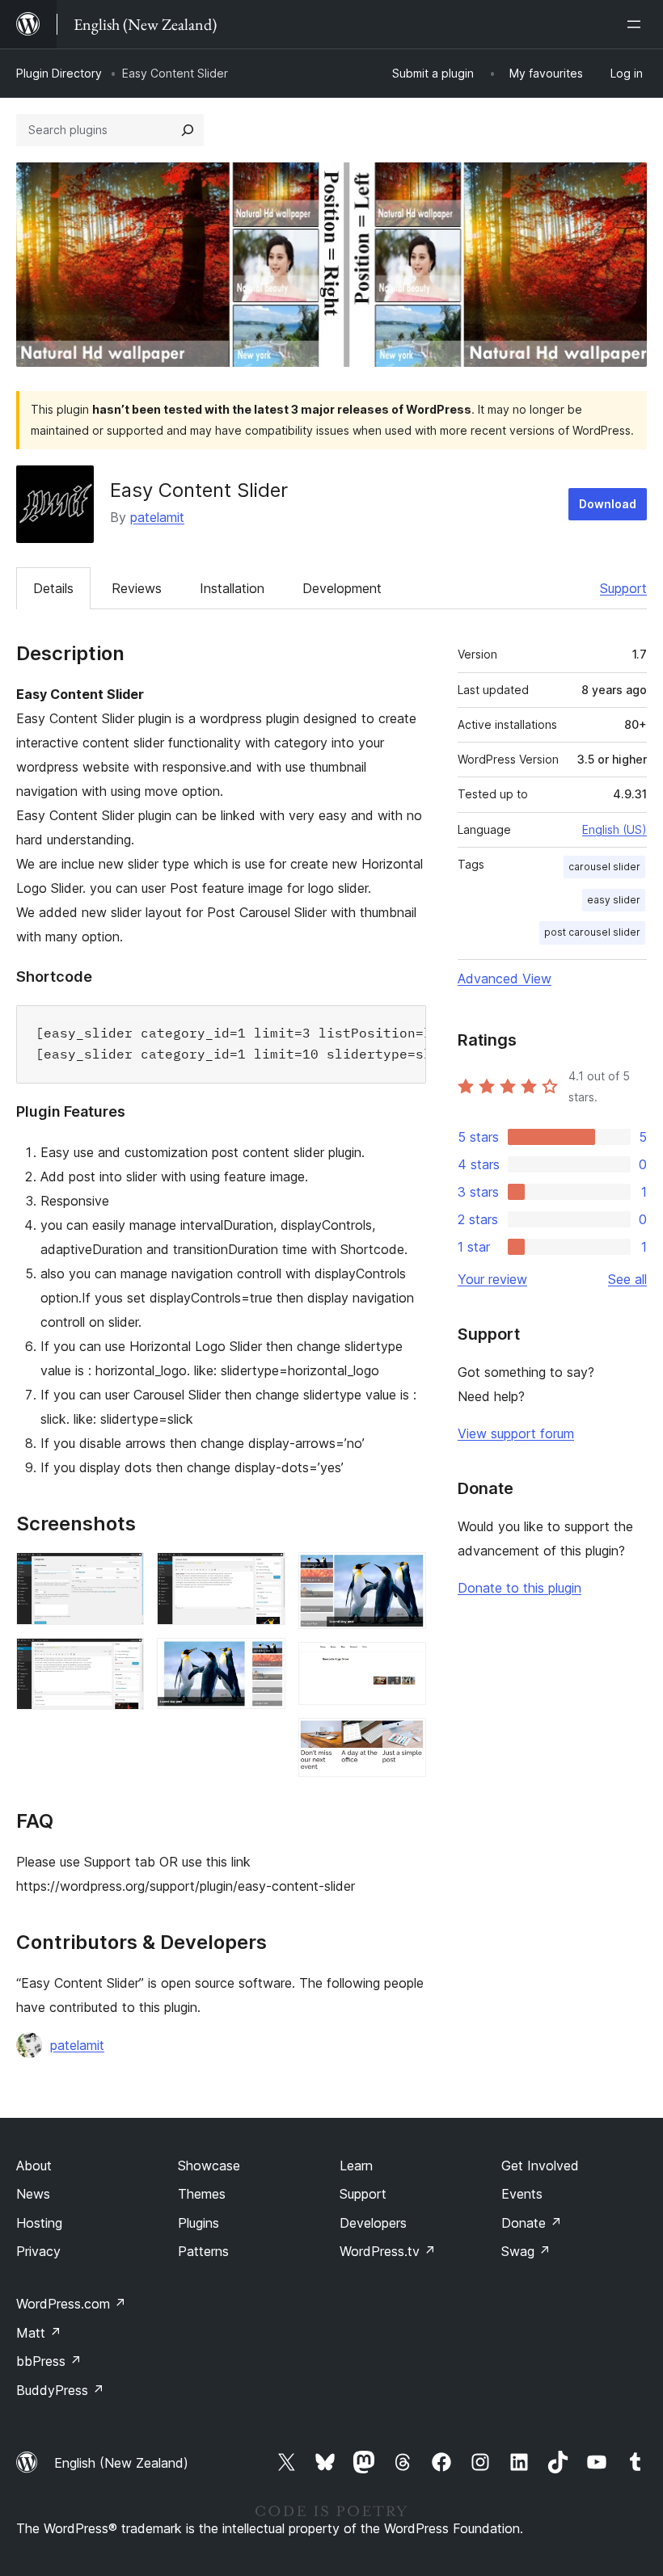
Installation (232, 588)
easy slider (614, 900)
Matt (39, 2333)
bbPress (49, 2361)
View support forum (516, 1433)
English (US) (614, 829)
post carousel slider (592, 932)
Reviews (137, 588)
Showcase (209, 2166)
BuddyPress (60, 2390)
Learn (356, 2166)
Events (522, 2194)
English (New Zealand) (121, 2463)
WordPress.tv (388, 2251)
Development (342, 588)
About (34, 2166)
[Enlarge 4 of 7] (264, 1660)
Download (608, 504)
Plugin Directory (59, 73)
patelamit (157, 517)
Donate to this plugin (519, 1588)
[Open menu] (637, 24)
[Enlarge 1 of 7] (122, 1574)
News (33, 2194)
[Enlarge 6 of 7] (404, 1664)
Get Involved (540, 2166)
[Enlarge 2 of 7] (122, 1660)
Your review (492, 1279)
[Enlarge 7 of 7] (404, 1740)
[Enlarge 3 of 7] (264, 1574)
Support (623, 588)
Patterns (203, 2251)
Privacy (38, 2251)
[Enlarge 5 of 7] (404, 1574)
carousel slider (604, 867)
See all (627, 1279)
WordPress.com (71, 2304)
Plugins (198, 2223)
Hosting (39, 2223)
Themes (202, 2194)
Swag (526, 2251)
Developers (373, 2223)
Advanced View (505, 979)
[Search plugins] (188, 130)
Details (53, 588)
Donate (532, 2223)
